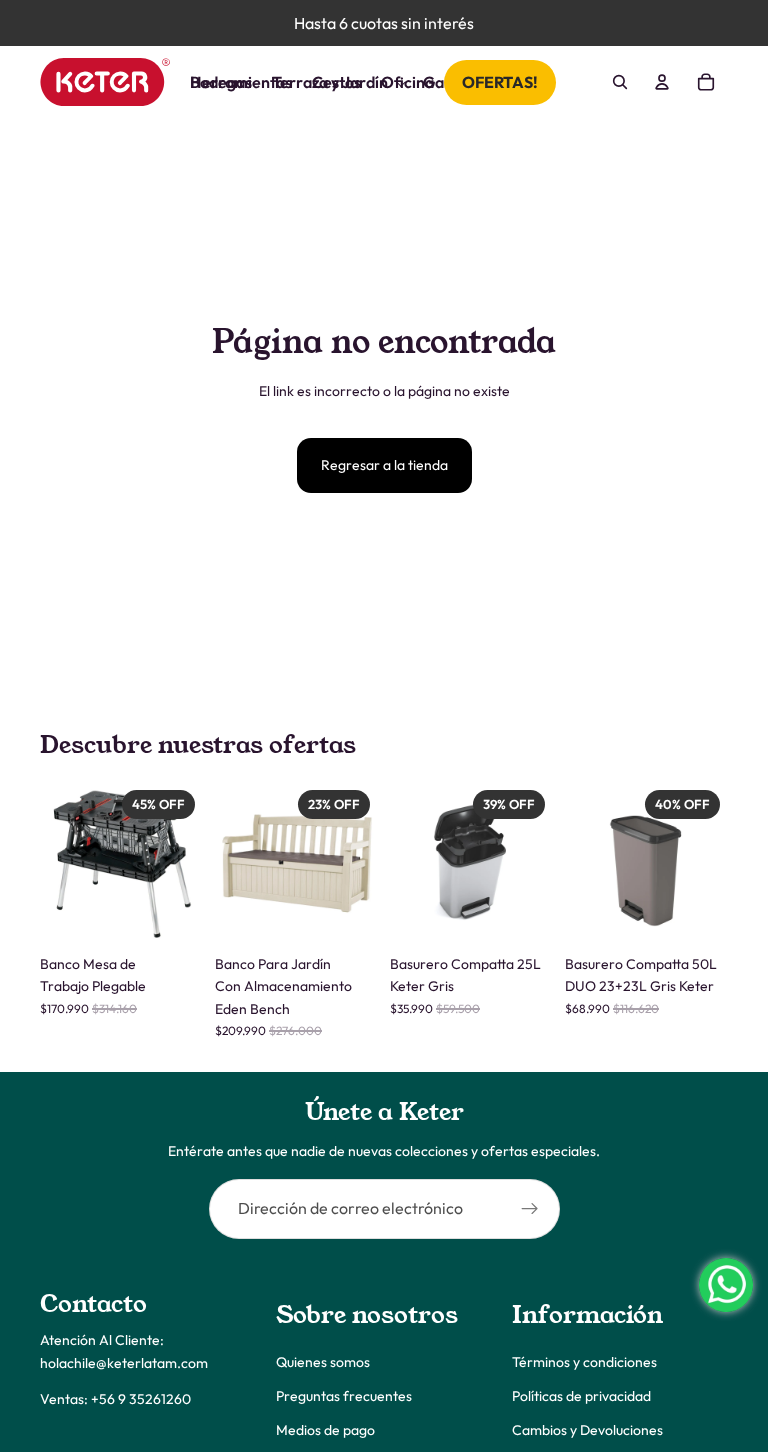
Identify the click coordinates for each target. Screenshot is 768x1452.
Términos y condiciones (584, 1361)
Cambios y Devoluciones (587, 1430)
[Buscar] (620, 82)
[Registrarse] (530, 1209)
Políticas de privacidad (581, 1395)
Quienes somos (323, 1361)
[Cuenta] (662, 82)
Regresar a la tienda (384, 465)
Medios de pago (325, 1430)
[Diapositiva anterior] (62, 863)
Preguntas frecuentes (344, 1395)
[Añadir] (172, 914)
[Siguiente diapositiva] (181, 863)
